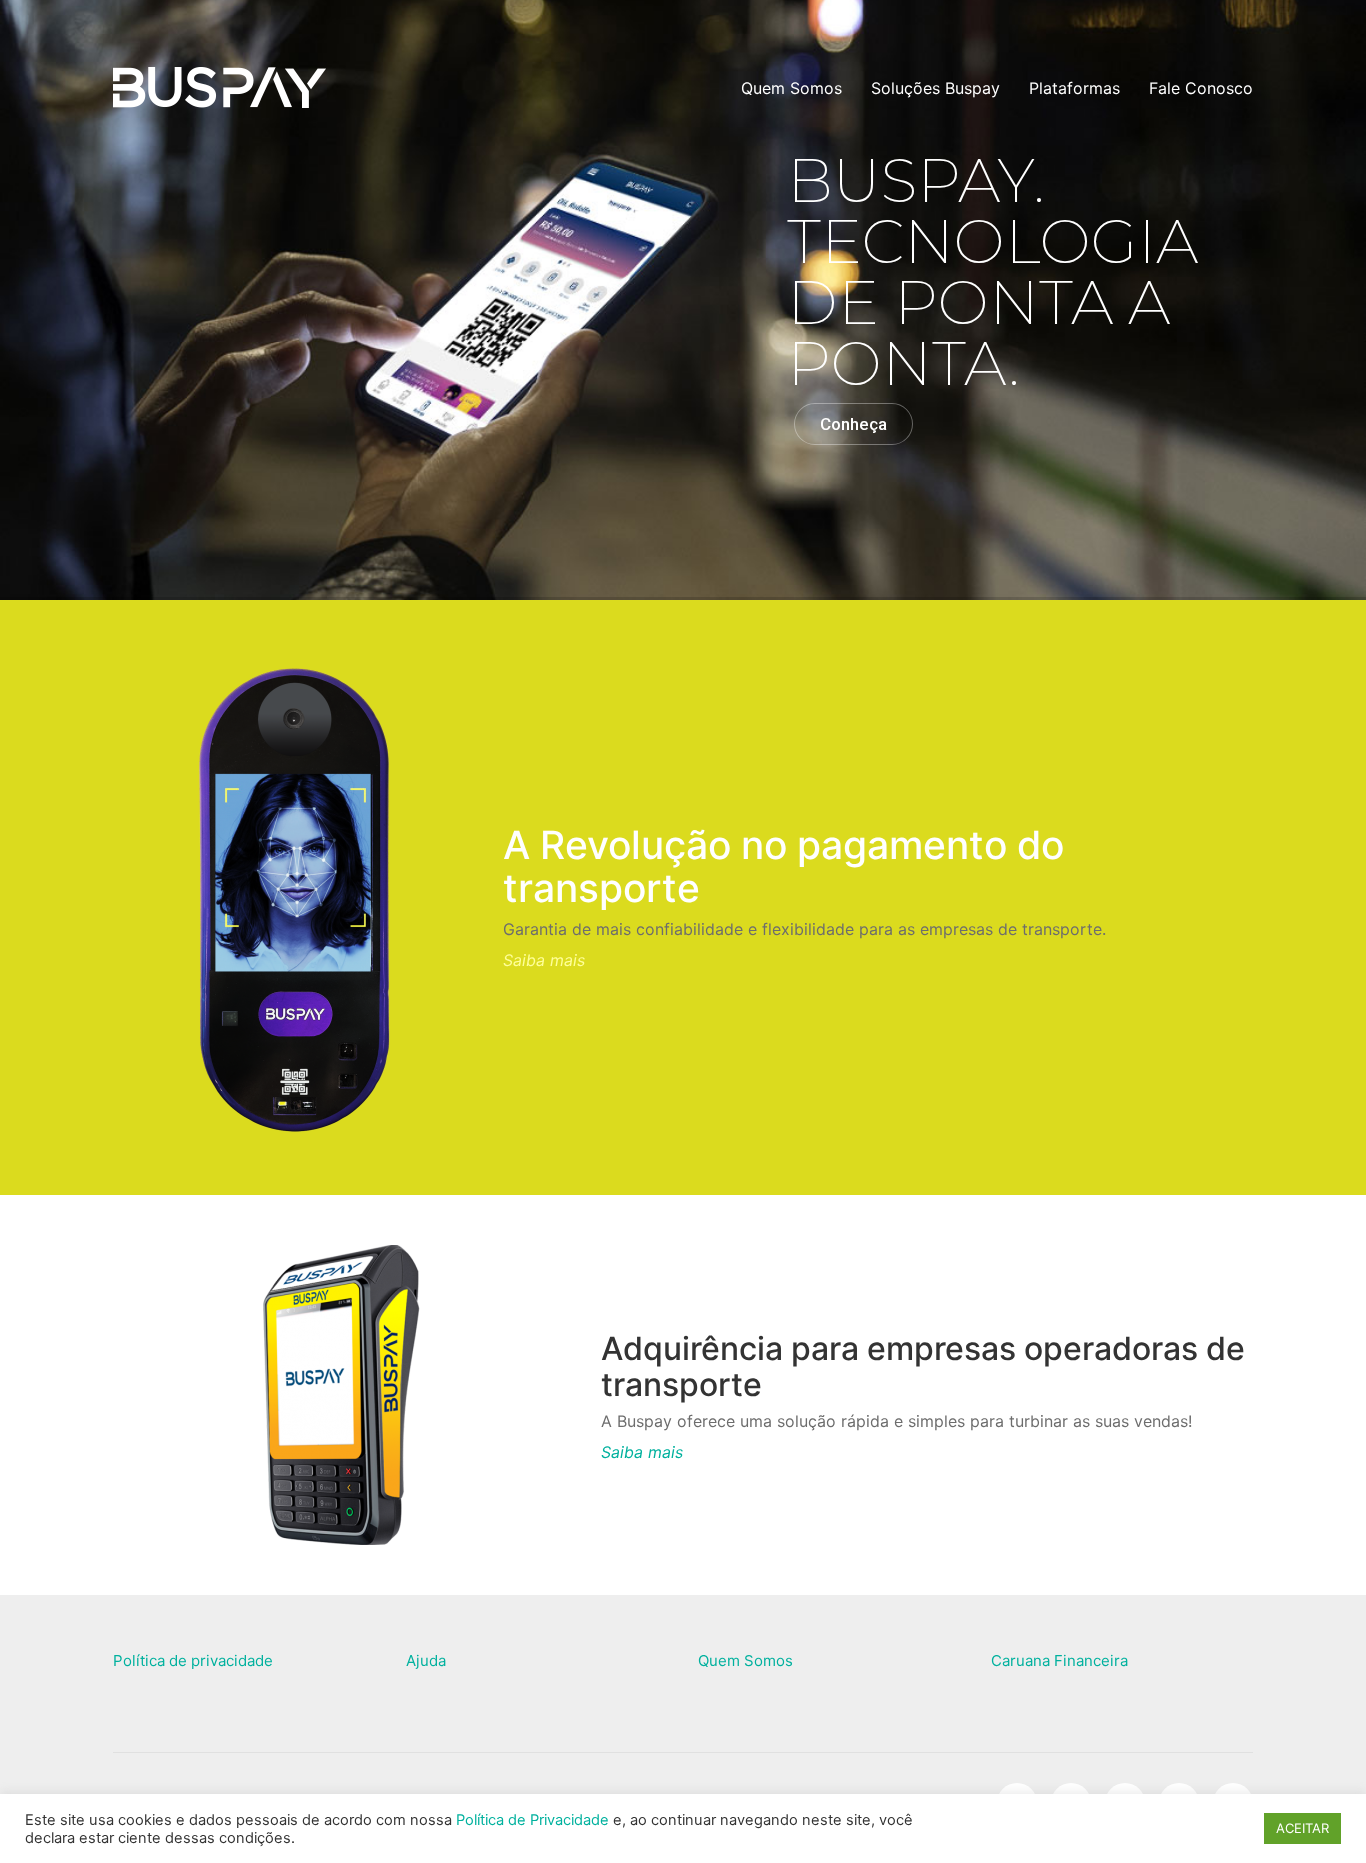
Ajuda (426, 1660)
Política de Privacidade (532, 1820)
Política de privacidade (193, 1660)
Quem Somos (745, 1660)
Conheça (853, 424)
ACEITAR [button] (1302, 1828)
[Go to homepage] (219, 88)
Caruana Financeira (1059, 1660)
